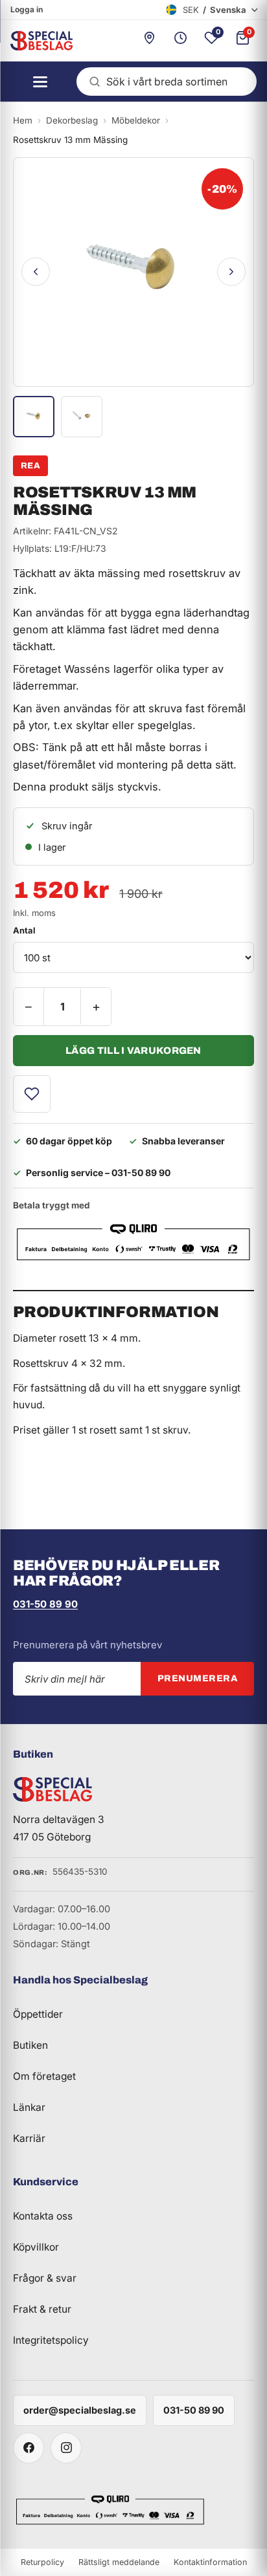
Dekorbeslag (72, 120)
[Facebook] (29, 2448)
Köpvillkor (36, 2247)
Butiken (30, 2045)
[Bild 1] (34, 417)
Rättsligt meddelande (119, 2562)
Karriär (29, 2138)
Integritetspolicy (51, 2340)
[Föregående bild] (36, 272)
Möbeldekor (136, 120)
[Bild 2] (82, 417)
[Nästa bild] (231, 272)
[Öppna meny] (36, 82)
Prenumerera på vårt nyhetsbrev (87, 1645)
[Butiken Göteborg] (149, 41)
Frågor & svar (45, 2278)
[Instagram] (66, 2448)
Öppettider (38, 2014)
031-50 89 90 (45, 1604)
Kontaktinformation (210, 2562)
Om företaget (44, 2076)
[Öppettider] (180, 41)
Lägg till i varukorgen (133, 1051)
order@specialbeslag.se (80, 2410)
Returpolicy (42, 2562)
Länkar (29, 2107)
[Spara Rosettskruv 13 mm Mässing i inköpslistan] (32, 1094)
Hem (23, 120)
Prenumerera (198, 1678)
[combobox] (167, 82)
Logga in (27, 9)
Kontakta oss (43, 2216)
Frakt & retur (42, 2309)
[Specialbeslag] (36, 41)
